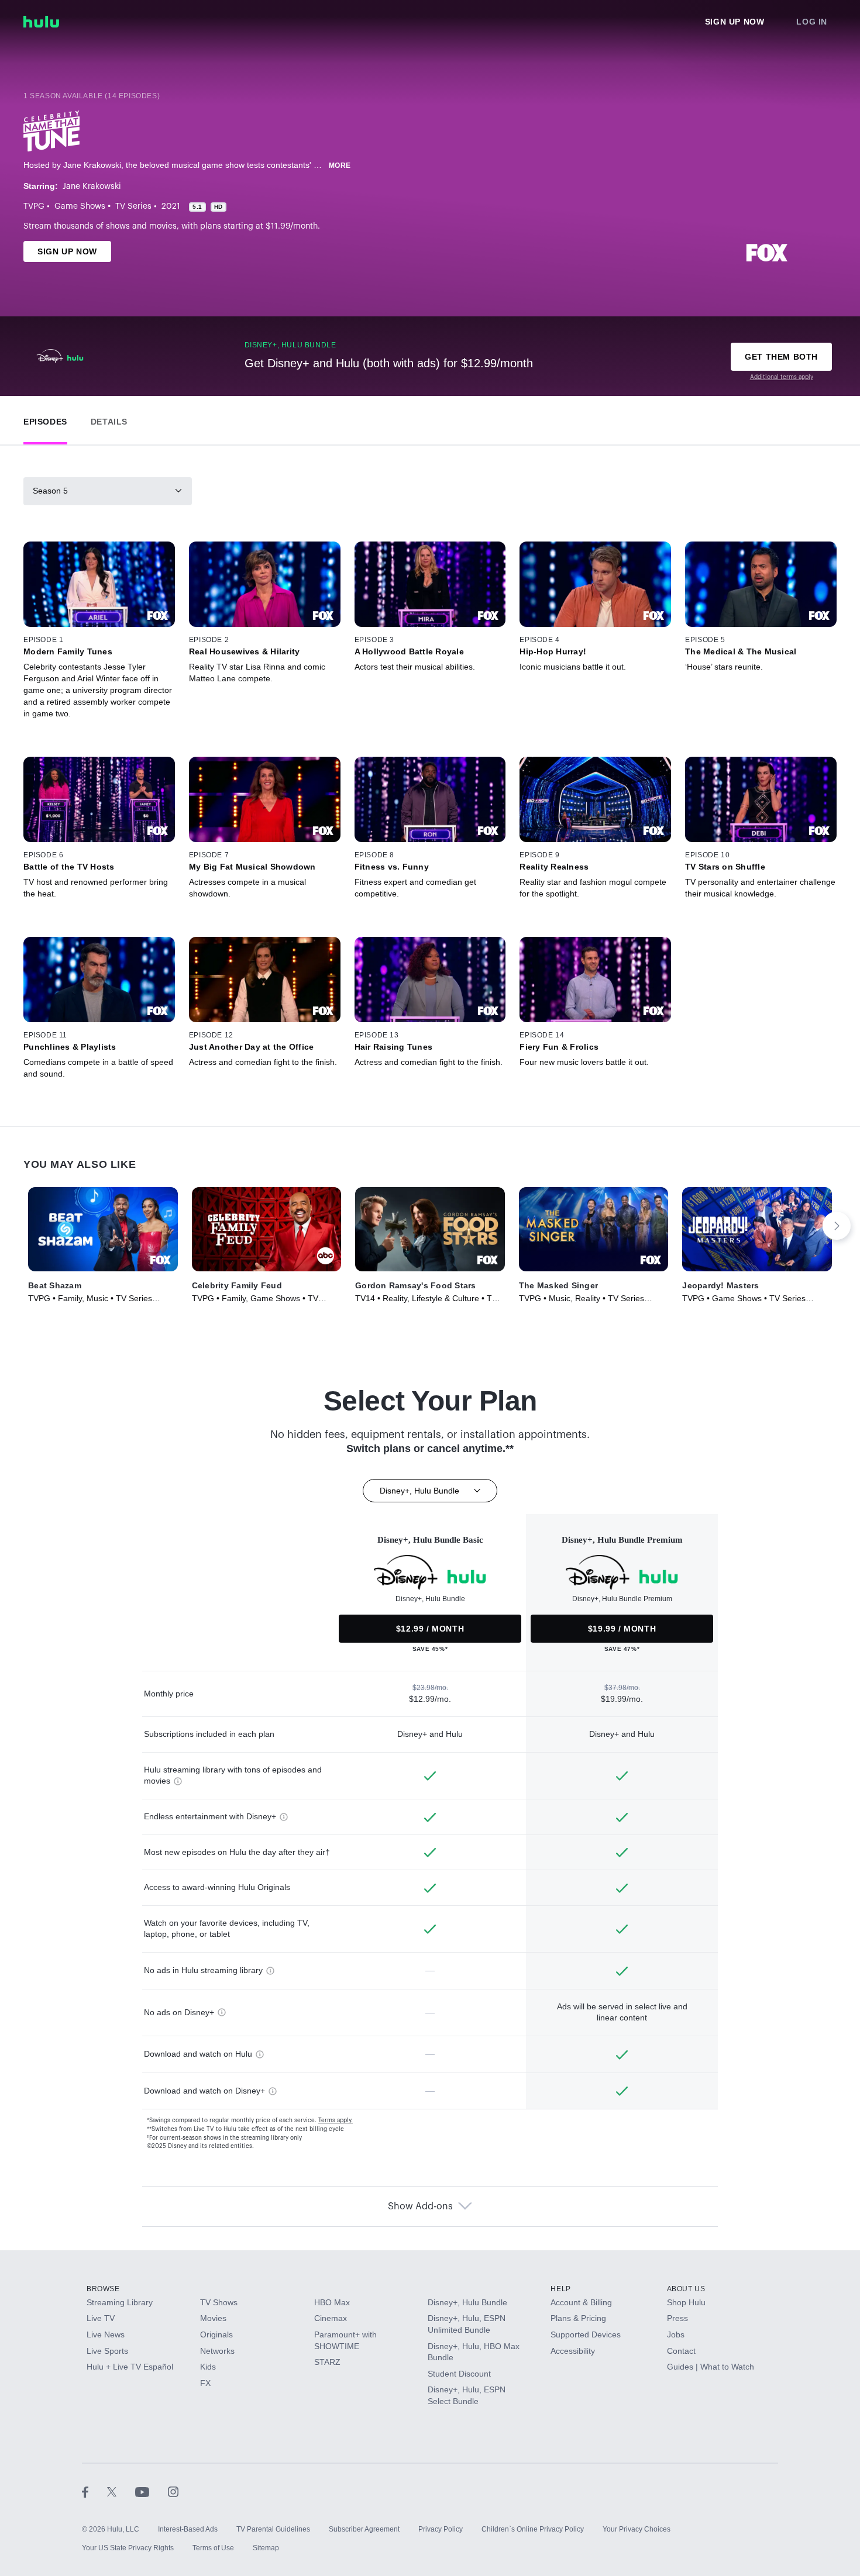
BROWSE (103, 2289)
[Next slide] (837, 1226)
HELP (560, 2289)
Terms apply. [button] (336, 2120)
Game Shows (80, 206)
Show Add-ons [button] (420, 2206)
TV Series (133, 206)
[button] (45, 419)
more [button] (340, 165)
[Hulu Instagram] (173, 2492)
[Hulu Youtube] (152, 2492)
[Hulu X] (121, 2492)
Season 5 (50, 491)
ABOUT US (686, 2289)
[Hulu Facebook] (94, 2492)
